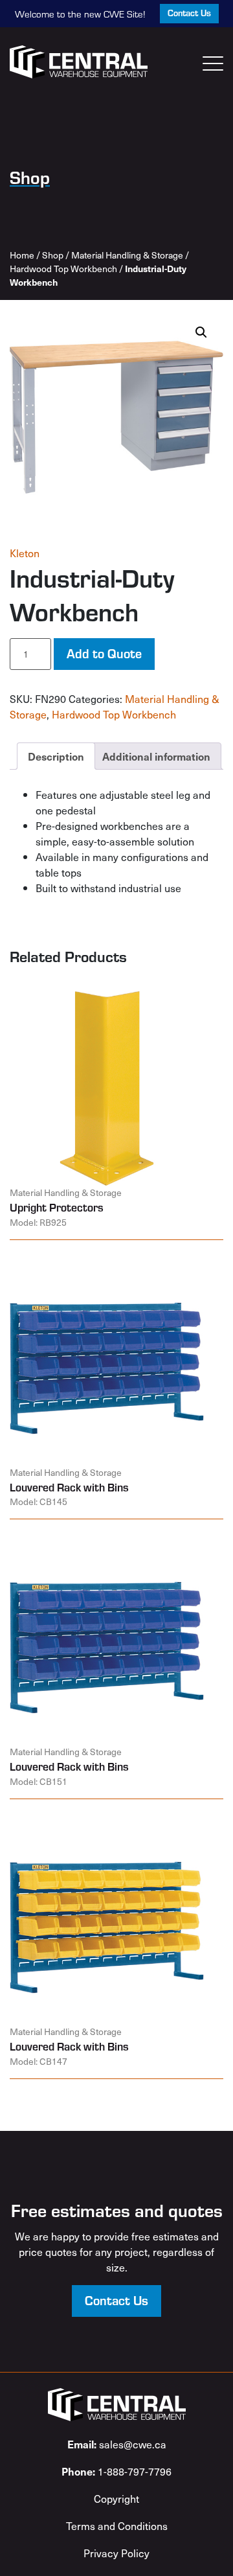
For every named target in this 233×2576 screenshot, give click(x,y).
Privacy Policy (116, 2553)
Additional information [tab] (156, 756)
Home (22, 255)
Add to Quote (104, 653)
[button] (201, 332)
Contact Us (189, 13)
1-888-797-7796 (116, 2471)
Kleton (25, 553)
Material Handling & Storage (127, 255)
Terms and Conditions (117, 2525)
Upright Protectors (57, 1207)
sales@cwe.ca (117, 2444)
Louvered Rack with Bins (69, 1487)
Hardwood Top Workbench (63, 269)
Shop (53, 255)
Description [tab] (56, 756)
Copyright (116, 2498)
